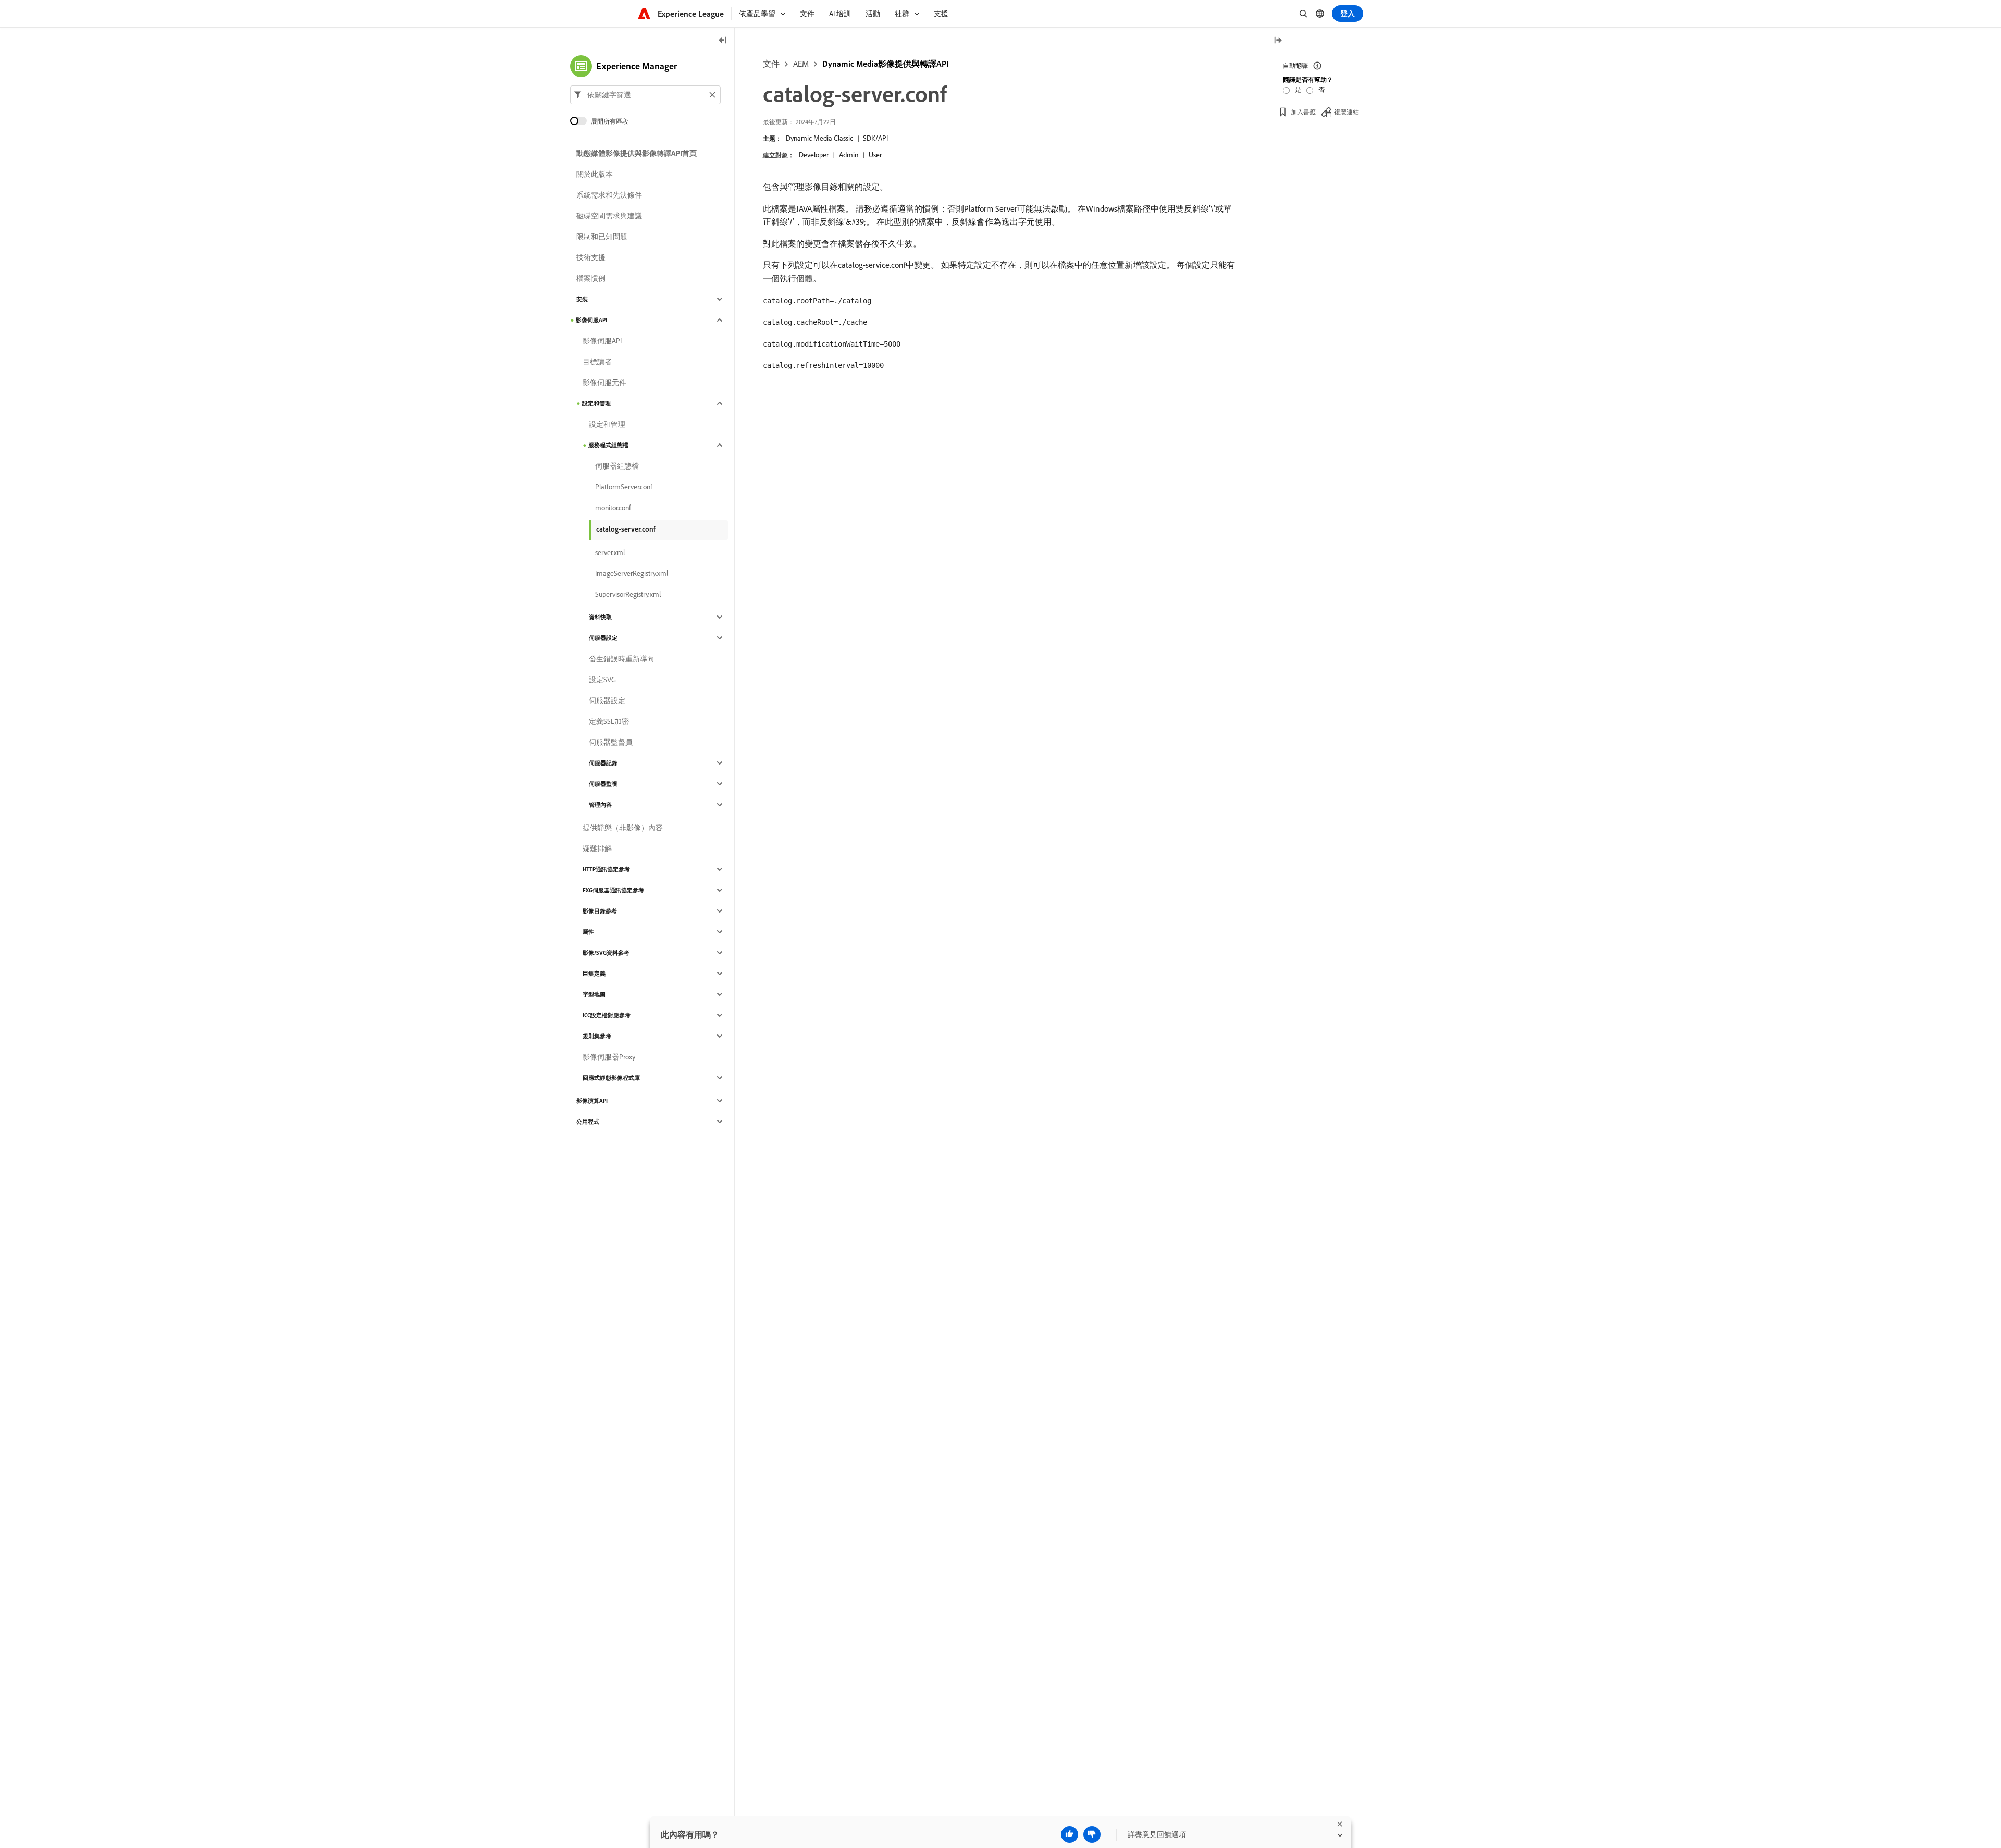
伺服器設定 (603, 638)
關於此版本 (595, 174)
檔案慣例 (591, 278)
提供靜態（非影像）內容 (623, 828)
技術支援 (591, 257)
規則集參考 (597, 1036)
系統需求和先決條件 (609, 195)
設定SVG (602, 680)
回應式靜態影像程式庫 (611, 1078)
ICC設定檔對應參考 (607, 1015)
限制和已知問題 (602, 237)
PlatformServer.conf (624, 487)
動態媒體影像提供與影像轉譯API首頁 (637, 153)
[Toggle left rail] (723, 41)
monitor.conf (613, 508)
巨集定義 (594, 974)
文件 (771, 64)
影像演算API (592, 1101)
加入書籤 (1303, 112)
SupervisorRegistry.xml (628, 594)
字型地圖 (594, 994)
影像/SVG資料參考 (606, 953)
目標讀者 (597, 362)
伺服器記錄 (603, 763)
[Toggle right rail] (1278, 41)
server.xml (610, 552)
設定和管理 (596, 403)
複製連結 (1347, 112)
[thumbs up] (1070, 1834)
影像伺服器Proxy (609, 1057)
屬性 (588, 932)
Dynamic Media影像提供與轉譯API (885, 64)
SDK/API (875, 138)
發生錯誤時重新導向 (622, 659)
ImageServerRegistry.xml (632, 573)
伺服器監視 (603, 784)
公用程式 (588, 1122)
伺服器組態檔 (617, 466)
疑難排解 (597, 848)
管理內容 (600, 805)
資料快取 (600, 617)
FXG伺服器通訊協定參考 (613, 890)
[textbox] (645, 95)
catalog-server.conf (626, 529)
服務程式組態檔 (608, 445)
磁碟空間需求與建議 (609, 216)
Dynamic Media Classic (819, 138)
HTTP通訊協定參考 (606, 869)
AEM (801, 64)
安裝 (582, 299)
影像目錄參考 (600, 911)
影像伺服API (591, 320)
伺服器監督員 (611, 742)
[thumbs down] (1092, 1834)
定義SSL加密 (609, 721)
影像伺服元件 (604, 383)
